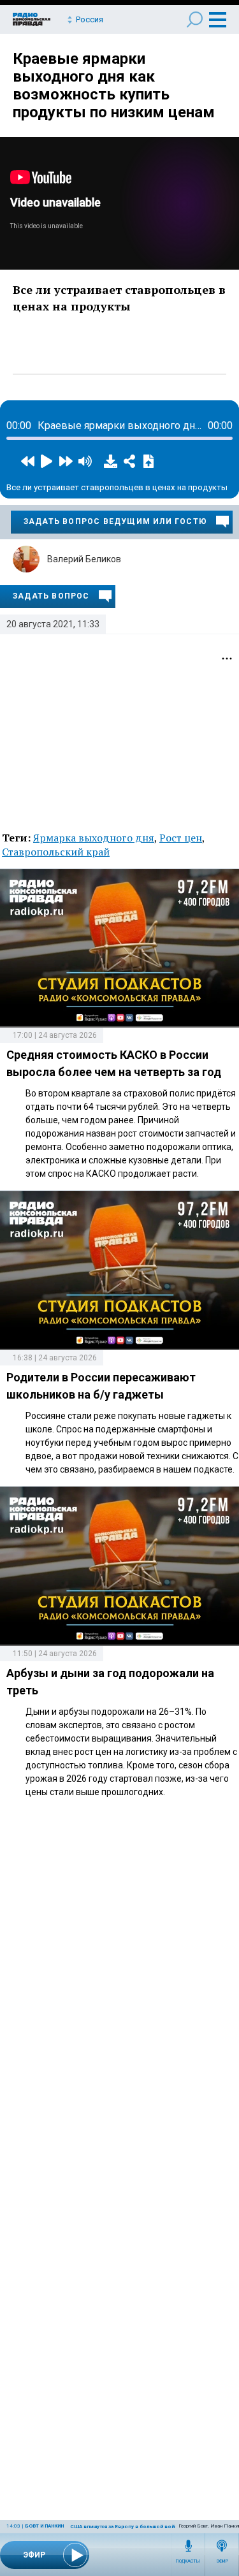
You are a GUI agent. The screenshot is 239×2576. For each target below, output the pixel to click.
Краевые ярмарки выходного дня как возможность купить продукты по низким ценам (114, 85)
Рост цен (181, 838)
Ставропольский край (56, 852)
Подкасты (188, 2561)
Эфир (222, 2561)
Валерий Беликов (84, 559)
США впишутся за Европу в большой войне (126, 2527)
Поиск (195, 19)
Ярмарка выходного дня (94, 838)
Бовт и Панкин (44, 2526)
